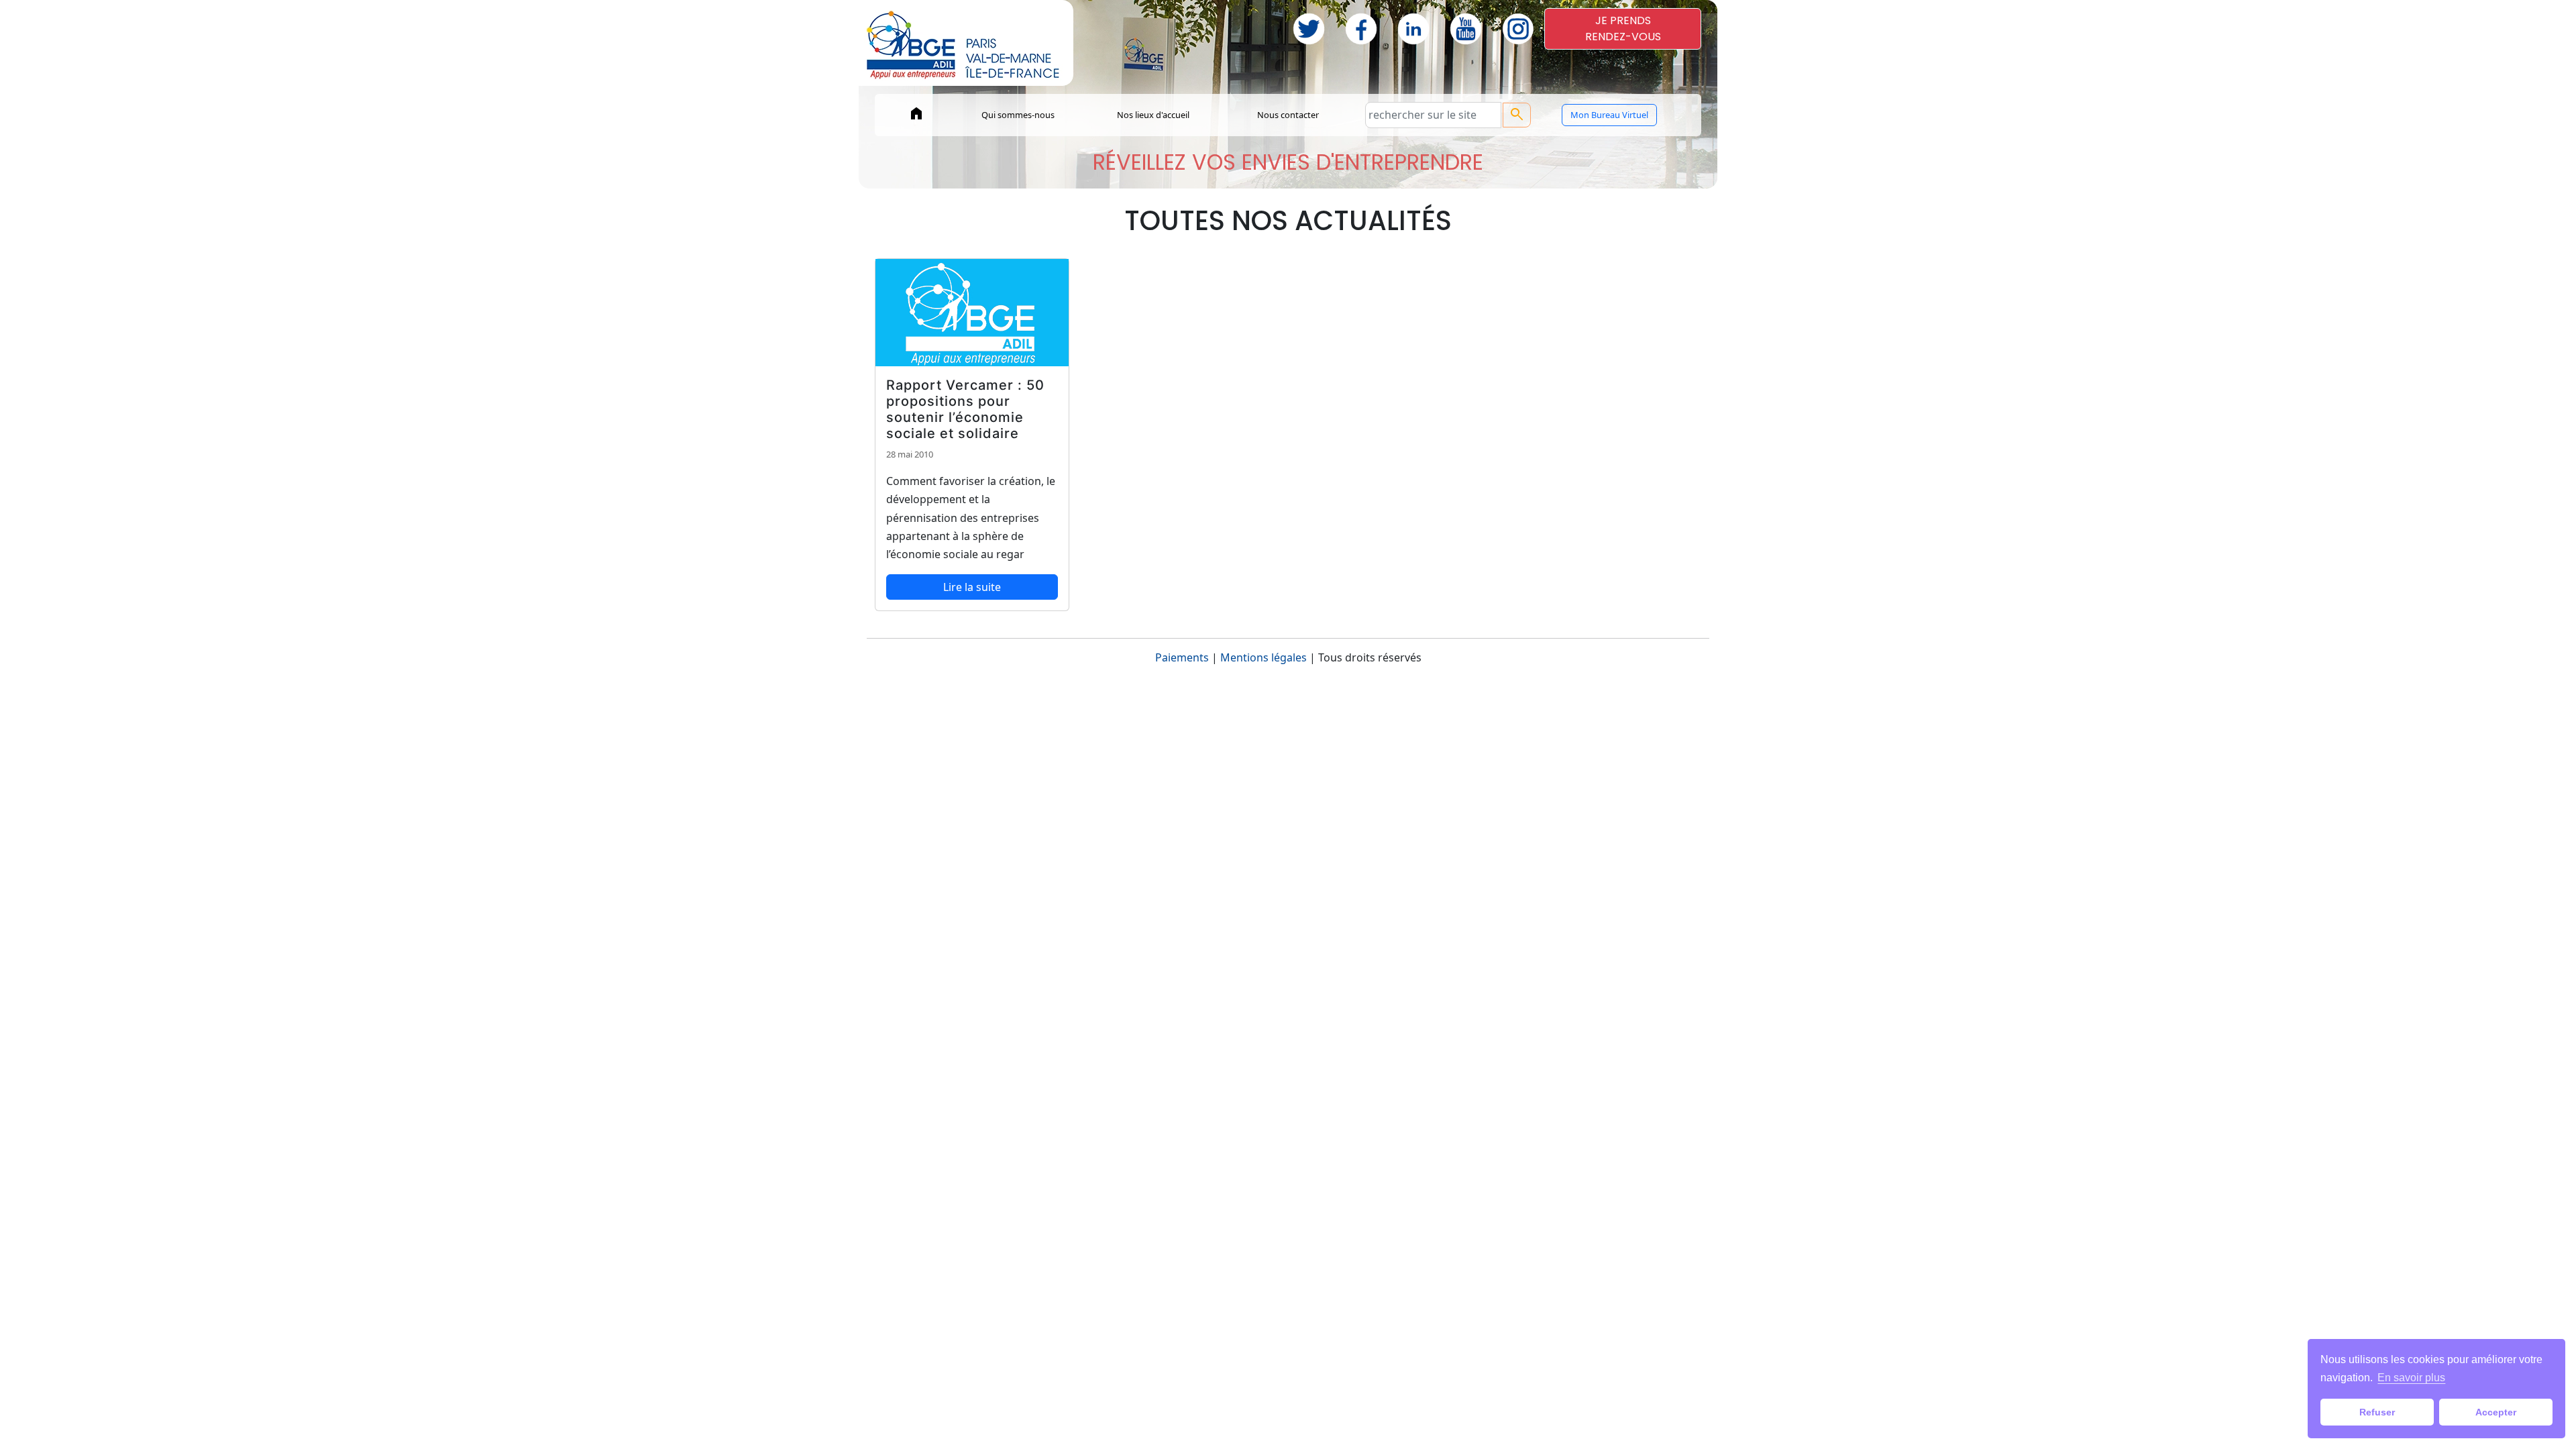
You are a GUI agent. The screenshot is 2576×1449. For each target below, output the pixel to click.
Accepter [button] (2496, 1412)
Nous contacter (1288, 115)
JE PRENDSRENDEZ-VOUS (1623, 29)
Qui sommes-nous (1018, 115)
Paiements (1182, 657)
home (916, 113)
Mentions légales (1264, 657)
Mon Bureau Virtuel (1609, 115)
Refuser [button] (2377, 1412)
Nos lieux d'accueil (1153, 115)
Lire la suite (972, 587)
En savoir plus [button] (2411, 1378)
